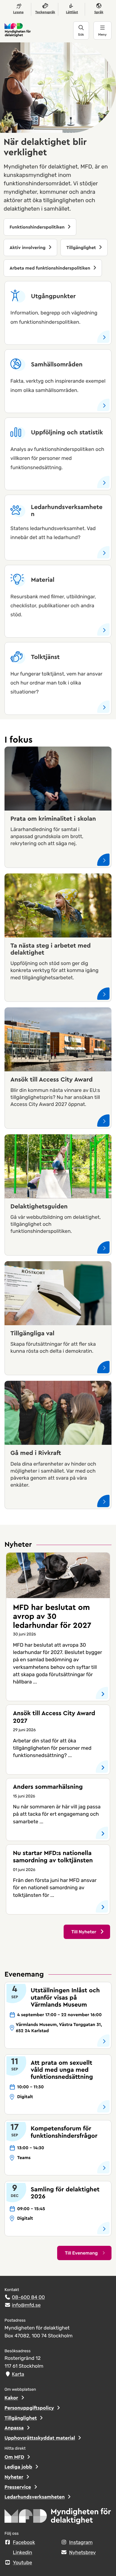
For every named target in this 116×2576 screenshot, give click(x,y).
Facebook (24, 2543)
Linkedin (23, 2553)
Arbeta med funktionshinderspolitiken (51, 268)
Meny (102, 35)
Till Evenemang (81, 2253)
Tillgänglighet (82, 248)
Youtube (23, 2563)
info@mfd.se (26, 2305)
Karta (18, 2374)
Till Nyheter (84, 1932)
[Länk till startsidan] (39, 30)
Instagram (81, 2543)
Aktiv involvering (28, 248)
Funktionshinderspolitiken (38, 227)
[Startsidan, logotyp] (58, 2518)
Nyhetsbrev (83, 2553)
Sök (81, 35)
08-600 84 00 (28, 2297)
